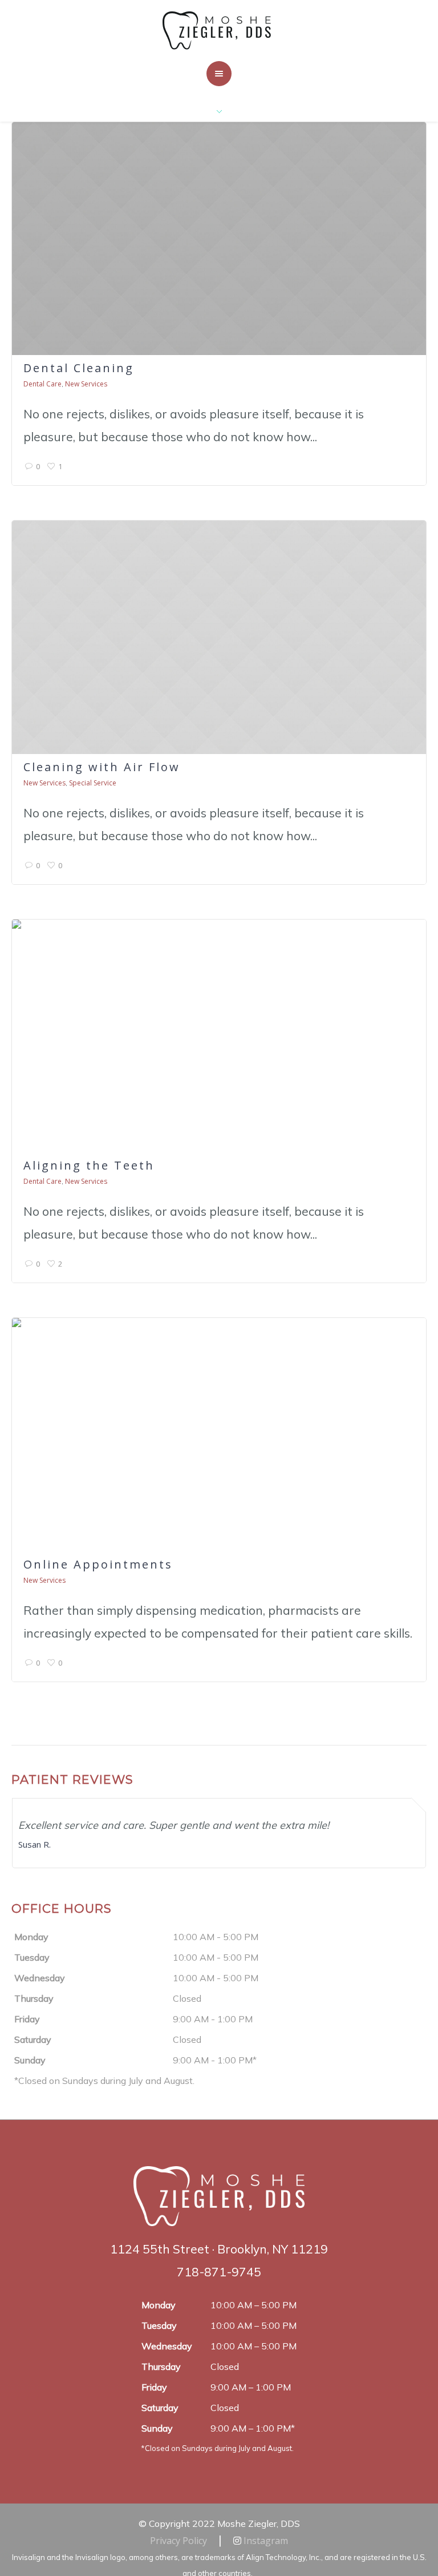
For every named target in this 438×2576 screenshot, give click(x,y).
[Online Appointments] (219, 1435)
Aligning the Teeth (89, 1165)
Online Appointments (98, 1564)
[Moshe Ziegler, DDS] (219, 30)
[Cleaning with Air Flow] (219, 637)
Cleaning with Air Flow (102, 767)
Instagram (265, 2541)
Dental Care (42, 384)
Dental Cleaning (79, 368)
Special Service (93, 783)
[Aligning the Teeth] (219, 1036)
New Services (86, 384)
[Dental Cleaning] (219, 239)
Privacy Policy (179, 2541)
